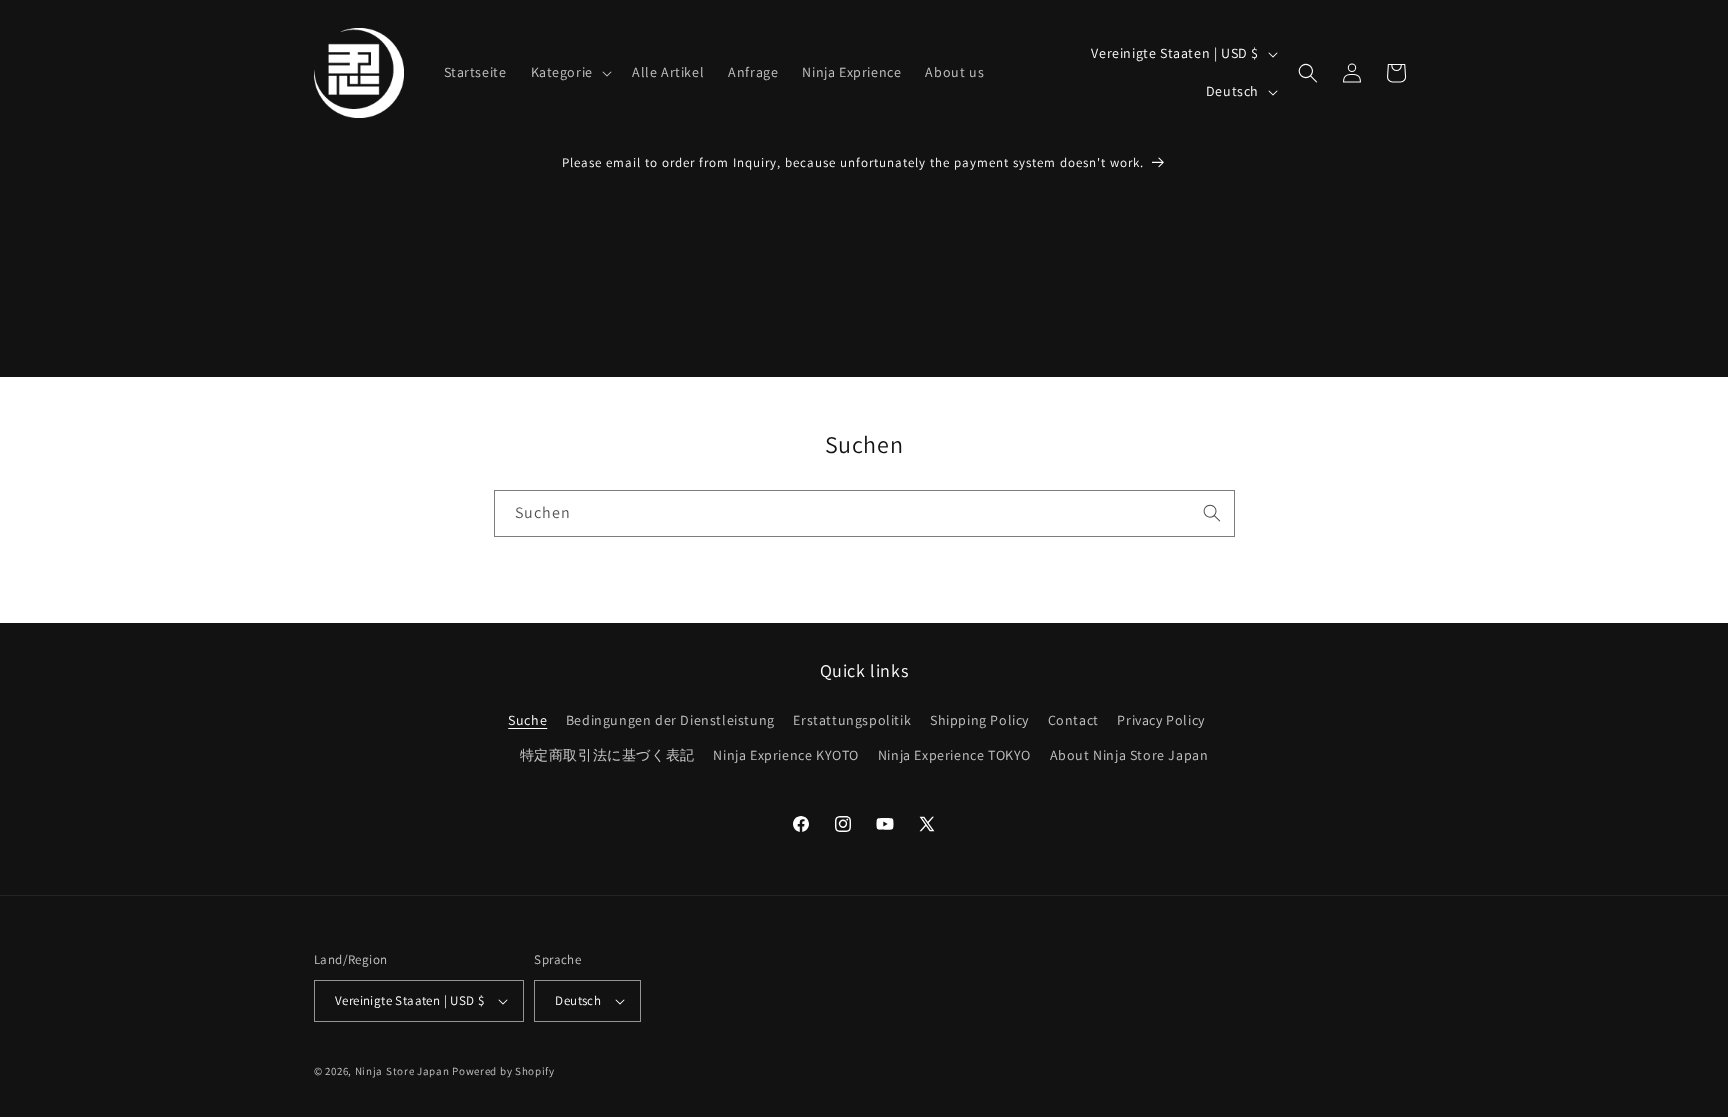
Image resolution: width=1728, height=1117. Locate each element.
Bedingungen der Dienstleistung (670, 720)
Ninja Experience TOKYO (954, 755)
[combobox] (864, 513)
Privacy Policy (1160, 720)
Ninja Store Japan (402, 1071)
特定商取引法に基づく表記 (607, 755)
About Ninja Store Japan (1129, 755)
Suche (527, 720)
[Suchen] (1212, 513)
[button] (569, 72)
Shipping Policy (979, 720)
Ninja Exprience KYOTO (786, 755)
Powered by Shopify (503, 1071)
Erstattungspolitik (852, 720)
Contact (1073, 720)
